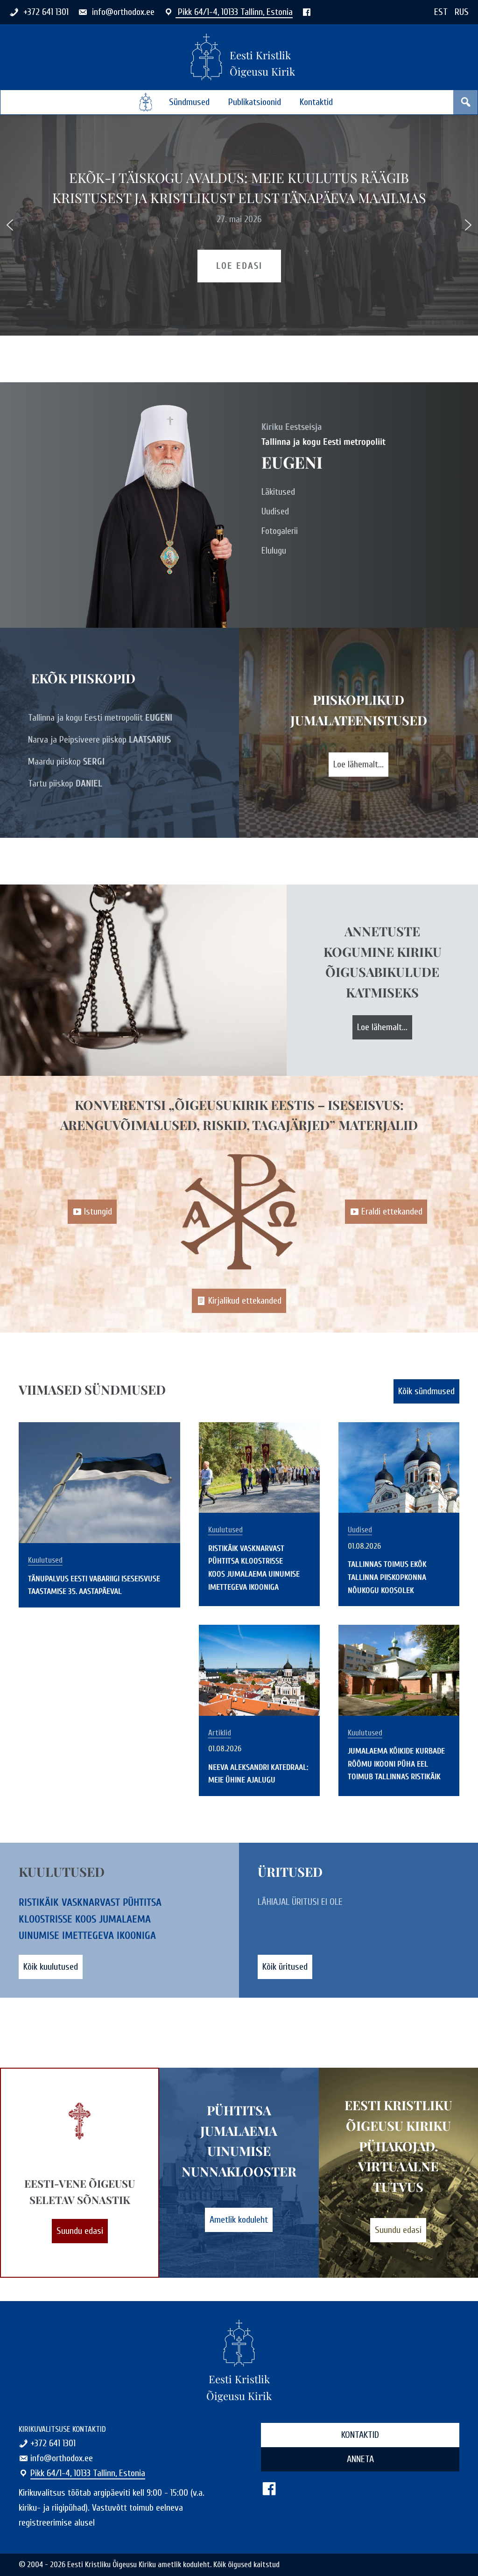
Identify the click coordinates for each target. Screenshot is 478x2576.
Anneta (360, 2459)
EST (441, 12)
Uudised (275, 511)
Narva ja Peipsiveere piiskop (99, 740)
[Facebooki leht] (307, 12)
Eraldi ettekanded (392, 1211)
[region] (239, 225)
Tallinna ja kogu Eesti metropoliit (100, 718)
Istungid (98, 1211)
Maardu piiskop (66, 762)
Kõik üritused (285, 1967)
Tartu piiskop (65, 783)
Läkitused (278, 492)
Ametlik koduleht (239, 2220)
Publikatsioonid (255, 102)
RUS (462, 12)
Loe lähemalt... (358, 764)
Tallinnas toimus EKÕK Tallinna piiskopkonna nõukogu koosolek (387, 1577)
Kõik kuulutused (51, 1967)
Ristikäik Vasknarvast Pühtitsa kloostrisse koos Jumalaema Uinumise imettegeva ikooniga (90, 1919)
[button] (10, 225)
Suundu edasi (80, 2231)
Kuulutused (45, 1560)
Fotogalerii (280, 531)
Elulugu (274, 551)
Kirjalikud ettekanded (245, 1301)
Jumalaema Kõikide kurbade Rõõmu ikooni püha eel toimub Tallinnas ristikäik (396, 1764)
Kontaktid (316, 102)
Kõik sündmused (426, 1391)
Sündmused (189, 102)
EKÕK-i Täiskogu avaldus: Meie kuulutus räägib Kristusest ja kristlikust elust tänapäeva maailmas (239, 187)
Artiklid (220, 1733)
